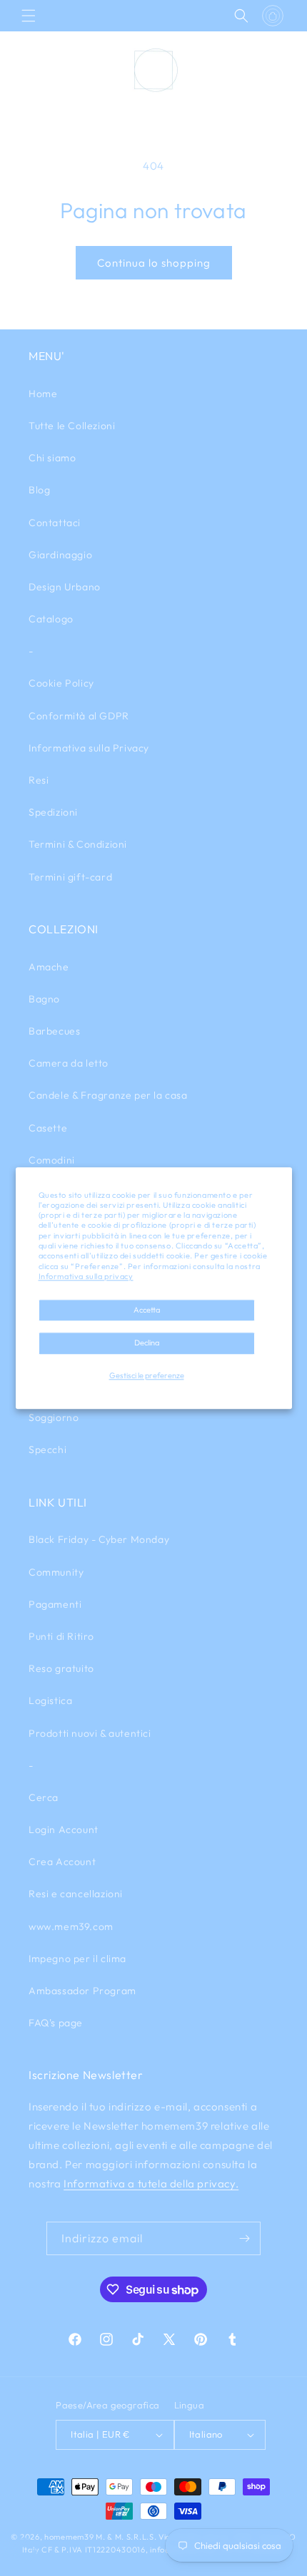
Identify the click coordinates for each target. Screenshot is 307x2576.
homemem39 (69, 2537)
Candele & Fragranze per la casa (108, 1095)
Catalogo (51, 619)
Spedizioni (53, 812)
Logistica (50, 1700)
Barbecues (54, 1031)
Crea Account (62, 1862)
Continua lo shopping (154, 263)
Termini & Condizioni (78, 844)
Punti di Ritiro (61, 1636)
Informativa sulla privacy (86, 1276)
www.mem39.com (71, 1926)
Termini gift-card (70, 877)
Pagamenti (55, 1604)
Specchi (47, 1449)
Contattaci (55, 523)
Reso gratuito (61, 1668)
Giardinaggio (60, 555)
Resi (39, 780)
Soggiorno (54, 1417)
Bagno (44, 999)
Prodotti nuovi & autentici (90, 1733)
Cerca (44, 1797)
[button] (29, 16)
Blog (39, 490)
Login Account (64, 1830)
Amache (49, 967)
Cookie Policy (61, 683)
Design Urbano (65, 587)
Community (56, 1572)
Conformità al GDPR (79, 716)
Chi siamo (52, 458)
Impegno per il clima (77, 1959)
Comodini (52, 1160)
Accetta (147, 1310)
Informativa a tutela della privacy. (151, 2184)
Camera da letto (69, 1063)
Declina (147, 1343)
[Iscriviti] (244, 2238)
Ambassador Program (82, 1991)
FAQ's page (56, 2023)
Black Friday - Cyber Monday (99, 1539)
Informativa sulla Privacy (89, 748)
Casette (48, 1128)
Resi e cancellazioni (76, 1894)
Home (43, 394)
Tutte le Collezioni (72, 426)
